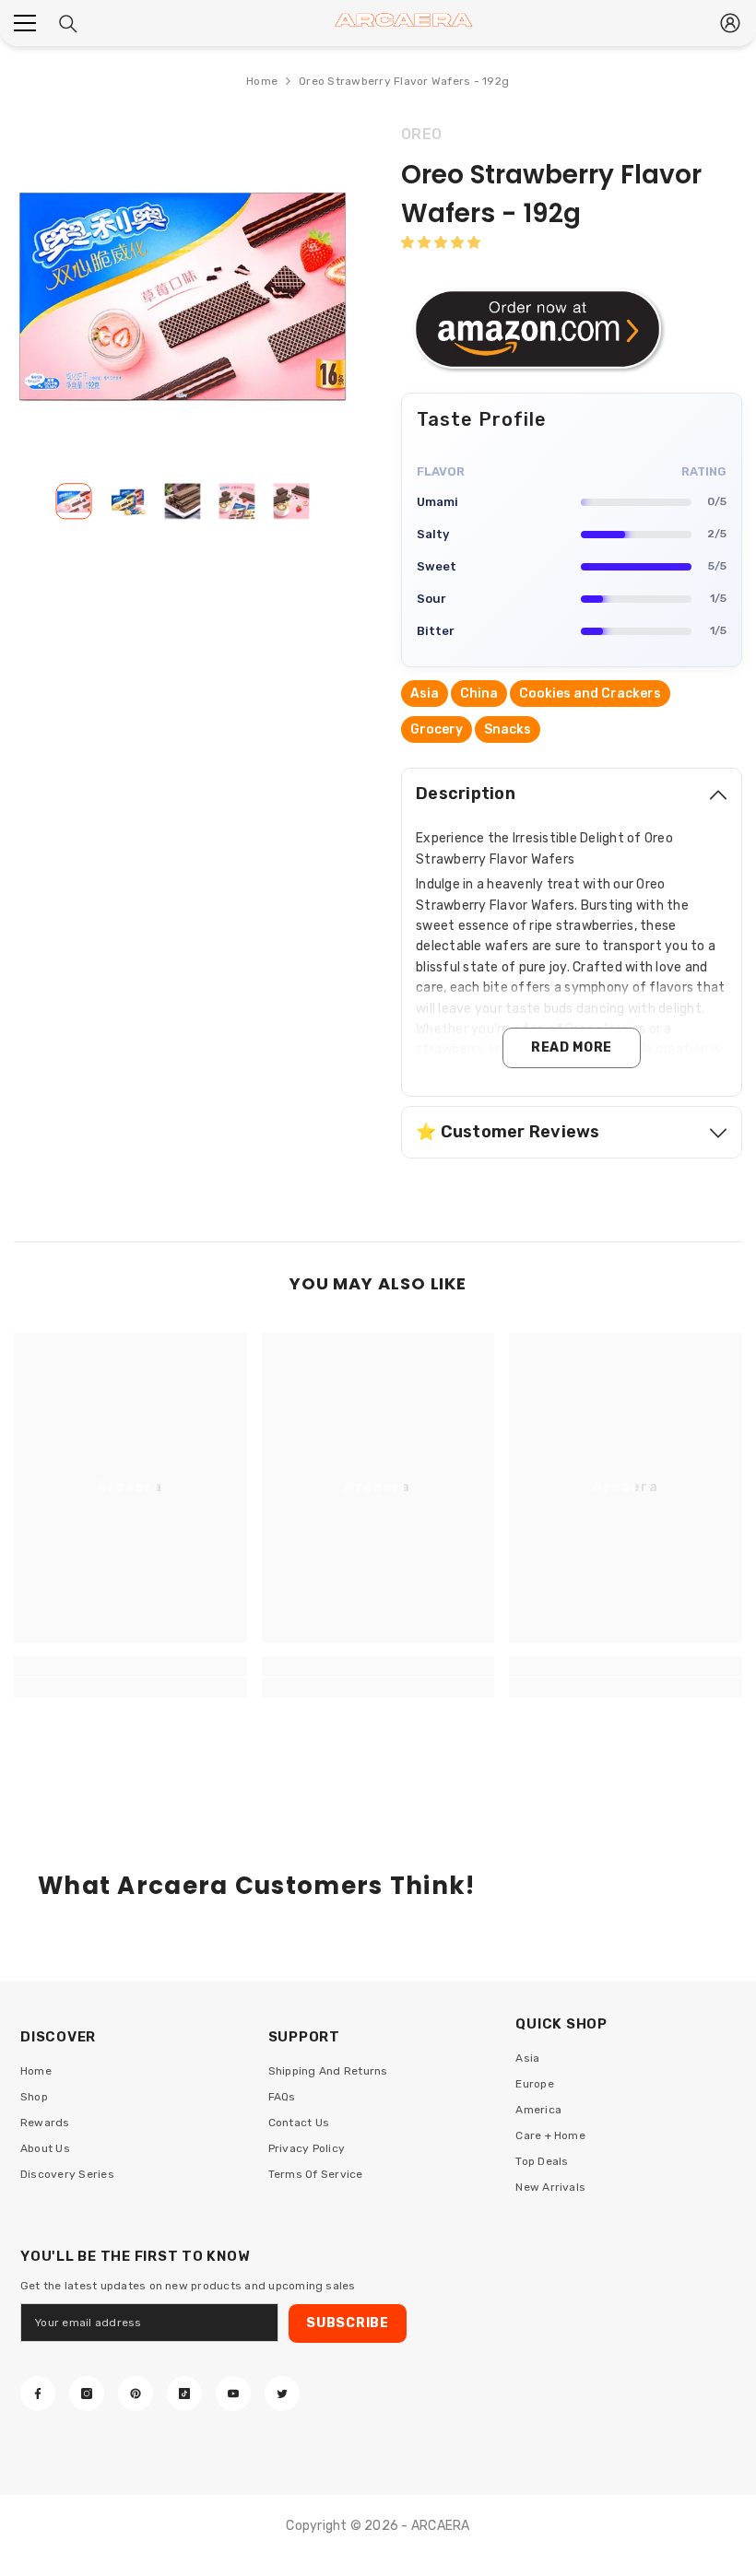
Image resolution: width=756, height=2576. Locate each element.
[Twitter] (282, 2394)
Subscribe (347, 2323)
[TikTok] (184, 2394)
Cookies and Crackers (590, 694)
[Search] (68, 24)
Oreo (421, 134)
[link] (130, 1688)
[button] (441, 243)
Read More (572, 1047)
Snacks (508, 729)
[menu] (25, 23)
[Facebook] (38, 2394)
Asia (425, 694)
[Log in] (730, 23)
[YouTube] (233, 2394)
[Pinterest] (136, 2394)
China (479, 694)
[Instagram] (87, 2394)
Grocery (437, 729)
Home (262, 81)
